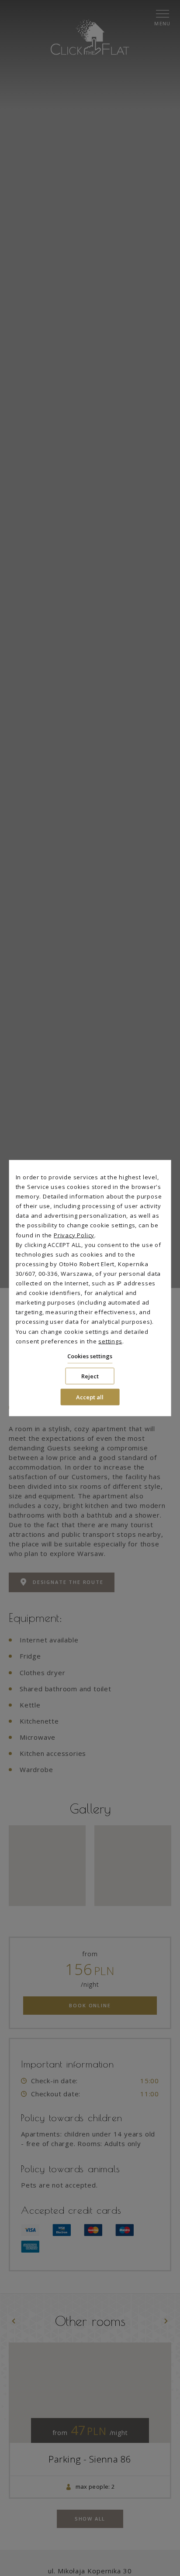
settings (110, 1341)
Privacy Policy (74, 1235)
